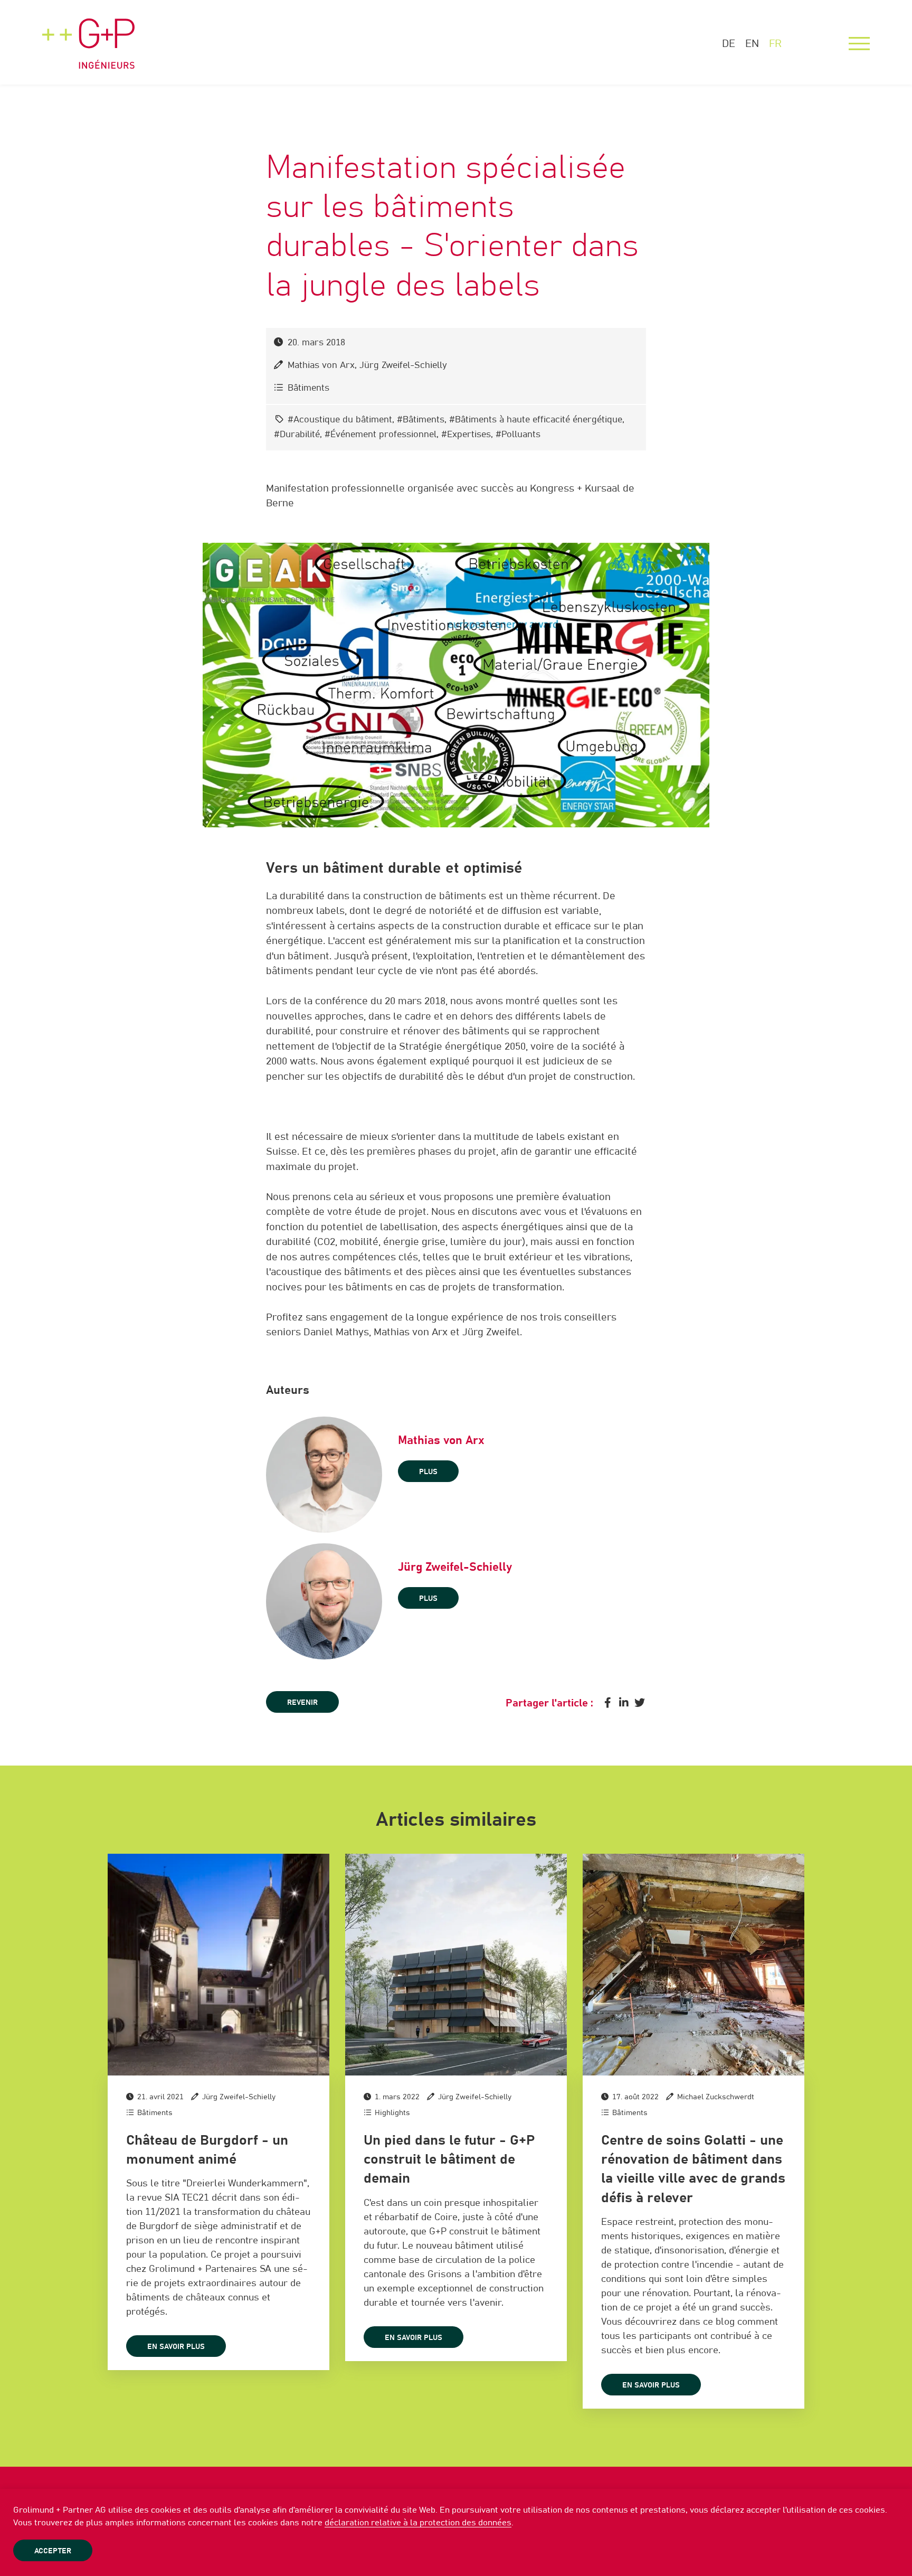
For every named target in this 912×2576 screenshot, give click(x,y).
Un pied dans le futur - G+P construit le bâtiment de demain (449, 2160)
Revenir (302, 1703)
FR (775, 44)
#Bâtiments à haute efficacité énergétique (536, 420)
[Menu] (859, 44)
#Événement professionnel (381, 435)
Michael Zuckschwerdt (716, 2097)
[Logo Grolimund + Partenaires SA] (88, 34)
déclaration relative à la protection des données (418, 2523)
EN (752, 44)
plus (428, 1472)
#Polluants (518, 435)
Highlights (392, 2113)
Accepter (53, 2551)
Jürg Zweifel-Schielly (403, 366)
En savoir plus (176, 2347)
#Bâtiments (421, 420)
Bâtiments (308, 388)
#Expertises (466, 435)
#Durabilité (297, 435)
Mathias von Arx (321, 366)
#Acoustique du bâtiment (340, 420)
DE (729, 44)
